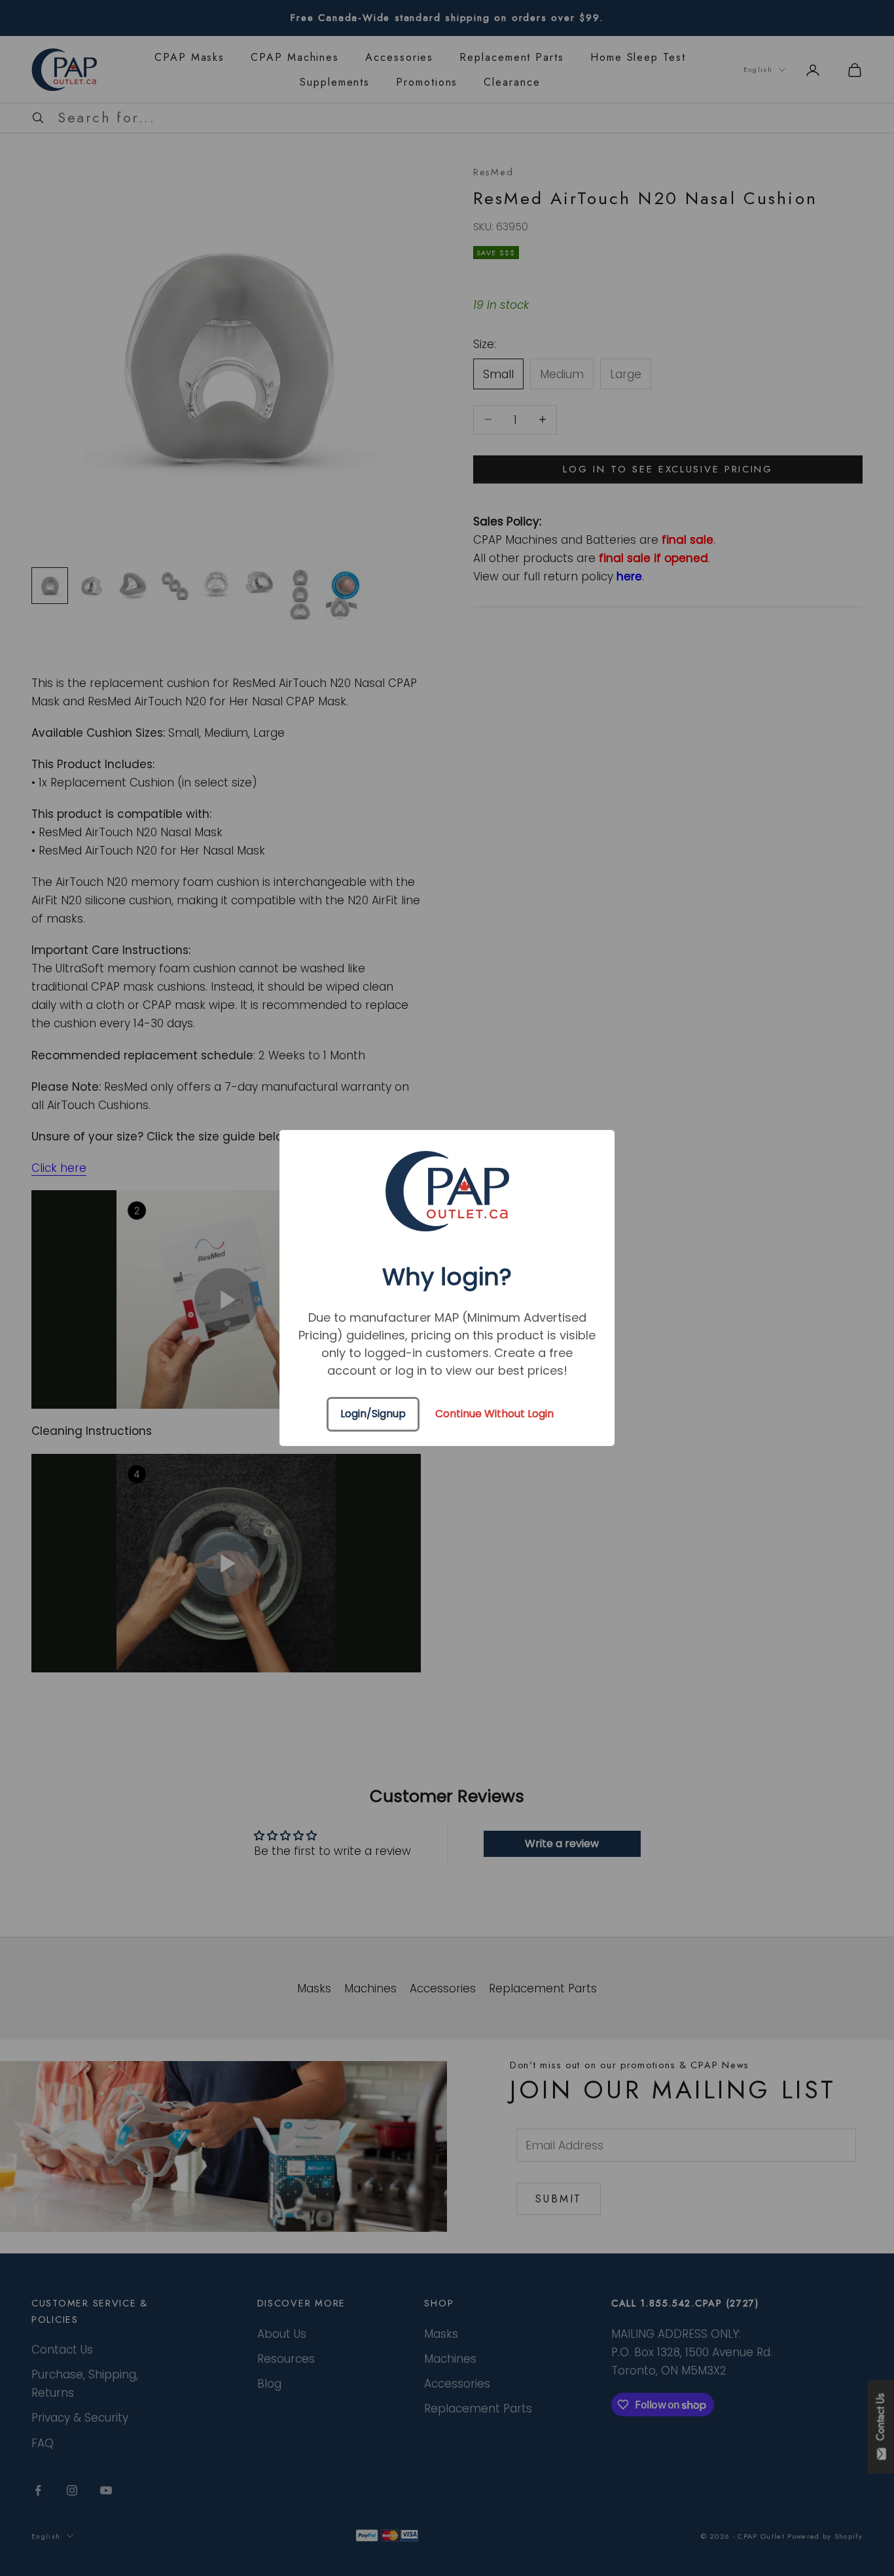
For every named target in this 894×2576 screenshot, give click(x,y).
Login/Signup (373, 1414)
